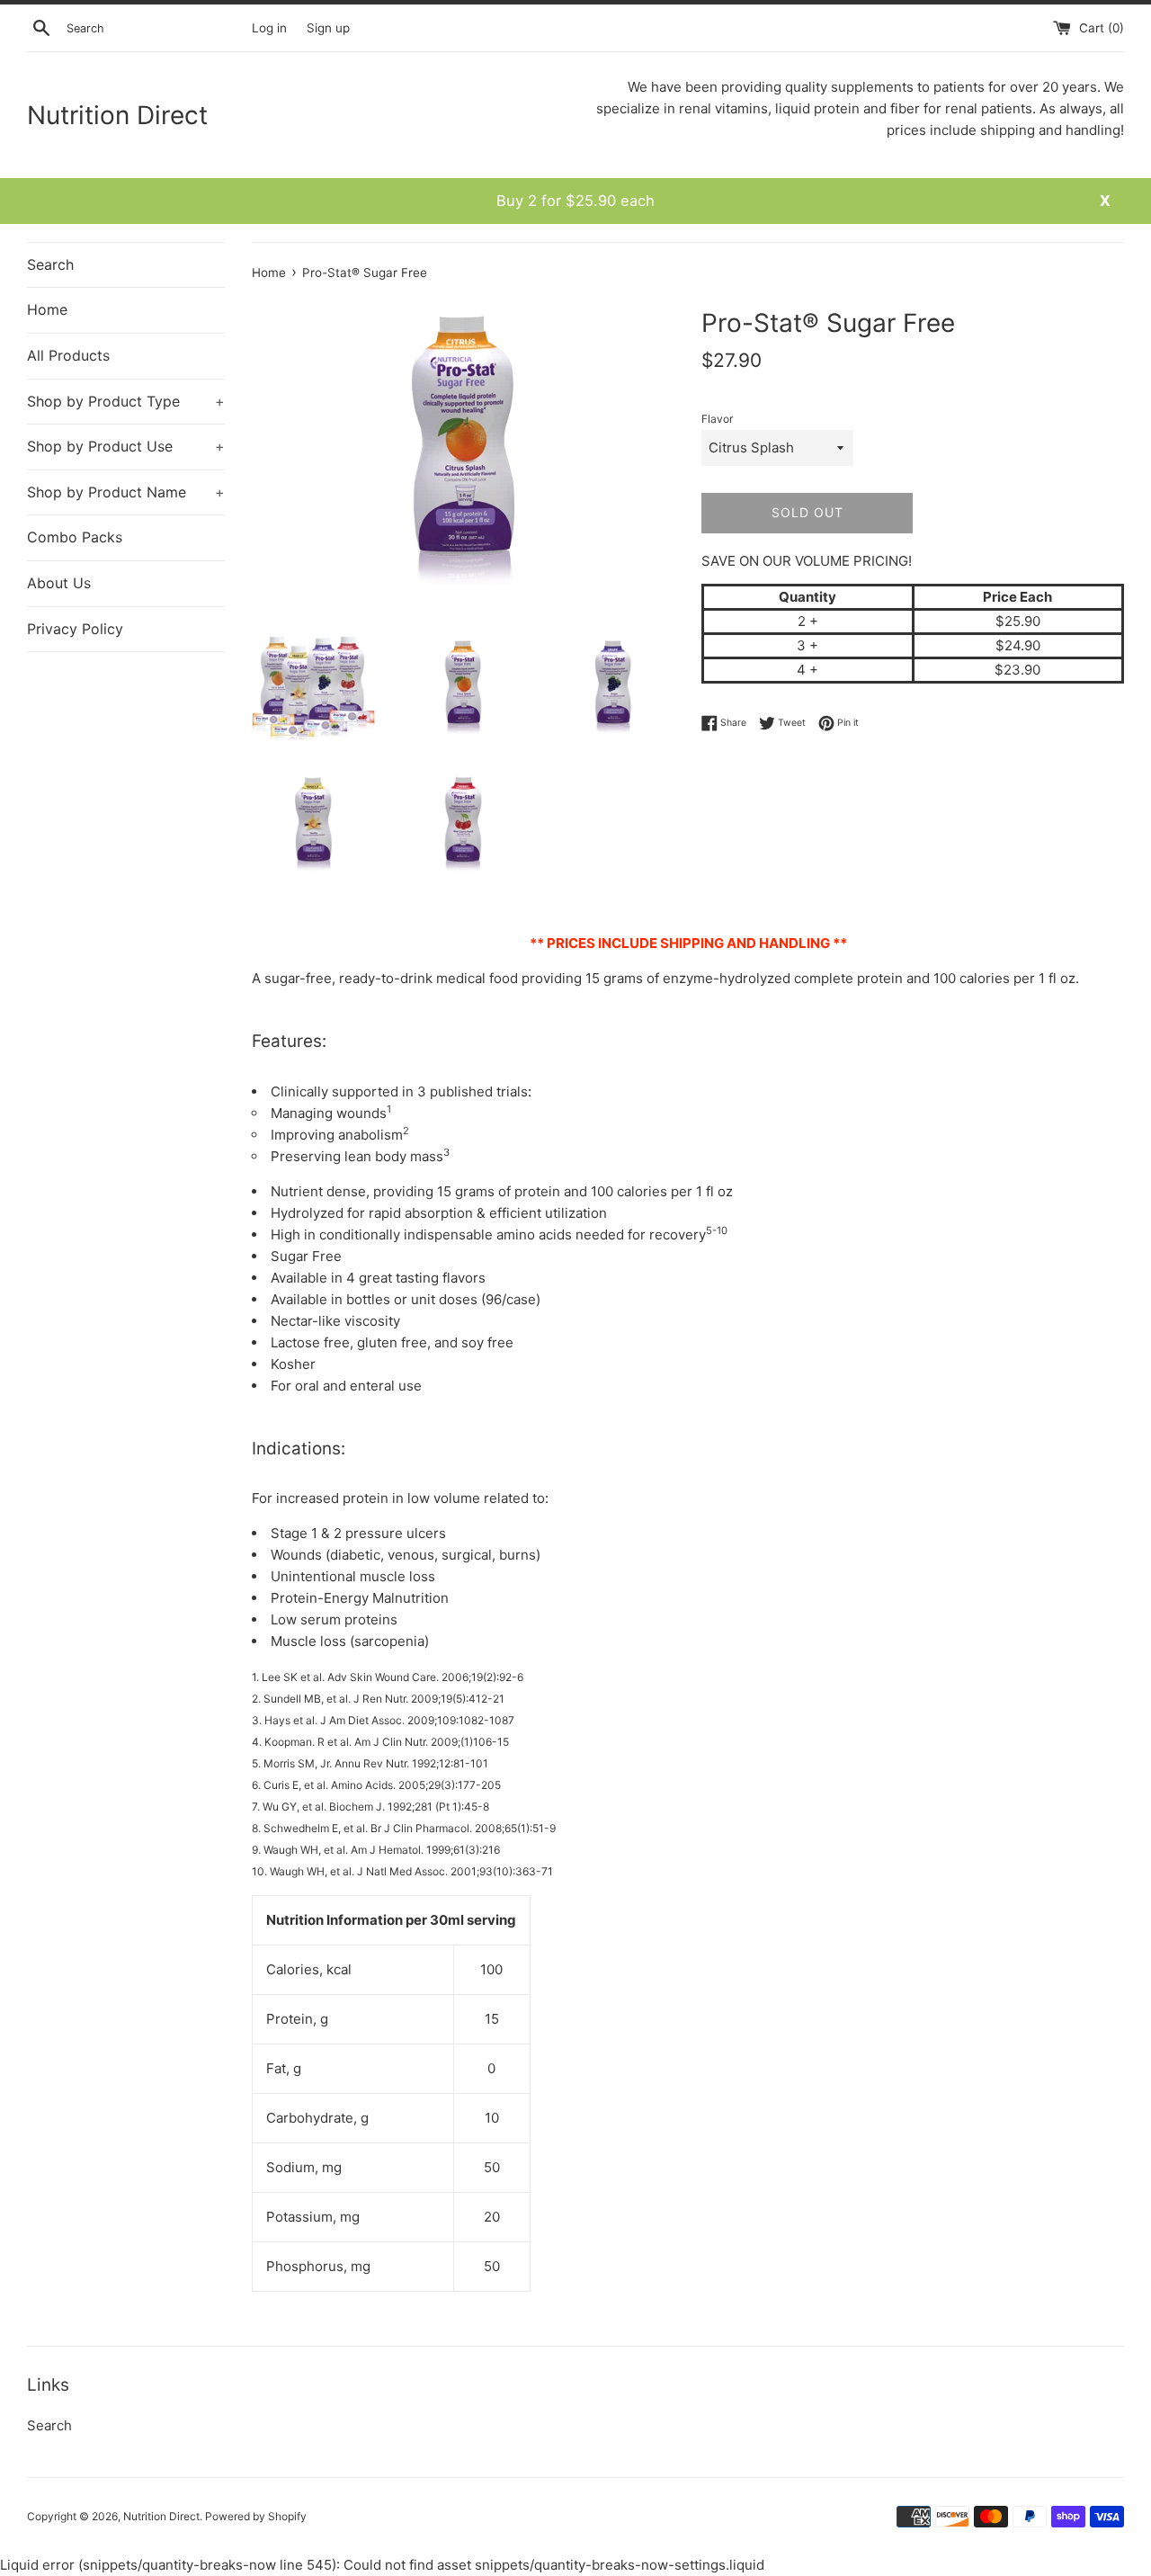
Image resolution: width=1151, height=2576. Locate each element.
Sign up (328, 28)
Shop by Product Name (126, 492)
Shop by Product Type (126, 401)
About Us (59, 583)
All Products (68, 355)
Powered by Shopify (256, 2516)
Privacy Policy (75, 629)
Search (50, 264)
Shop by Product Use (126, 446)
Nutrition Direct (117, 115)
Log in (269, 28)
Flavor (717, 419)
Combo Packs (75, 537)
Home (47, 309)
